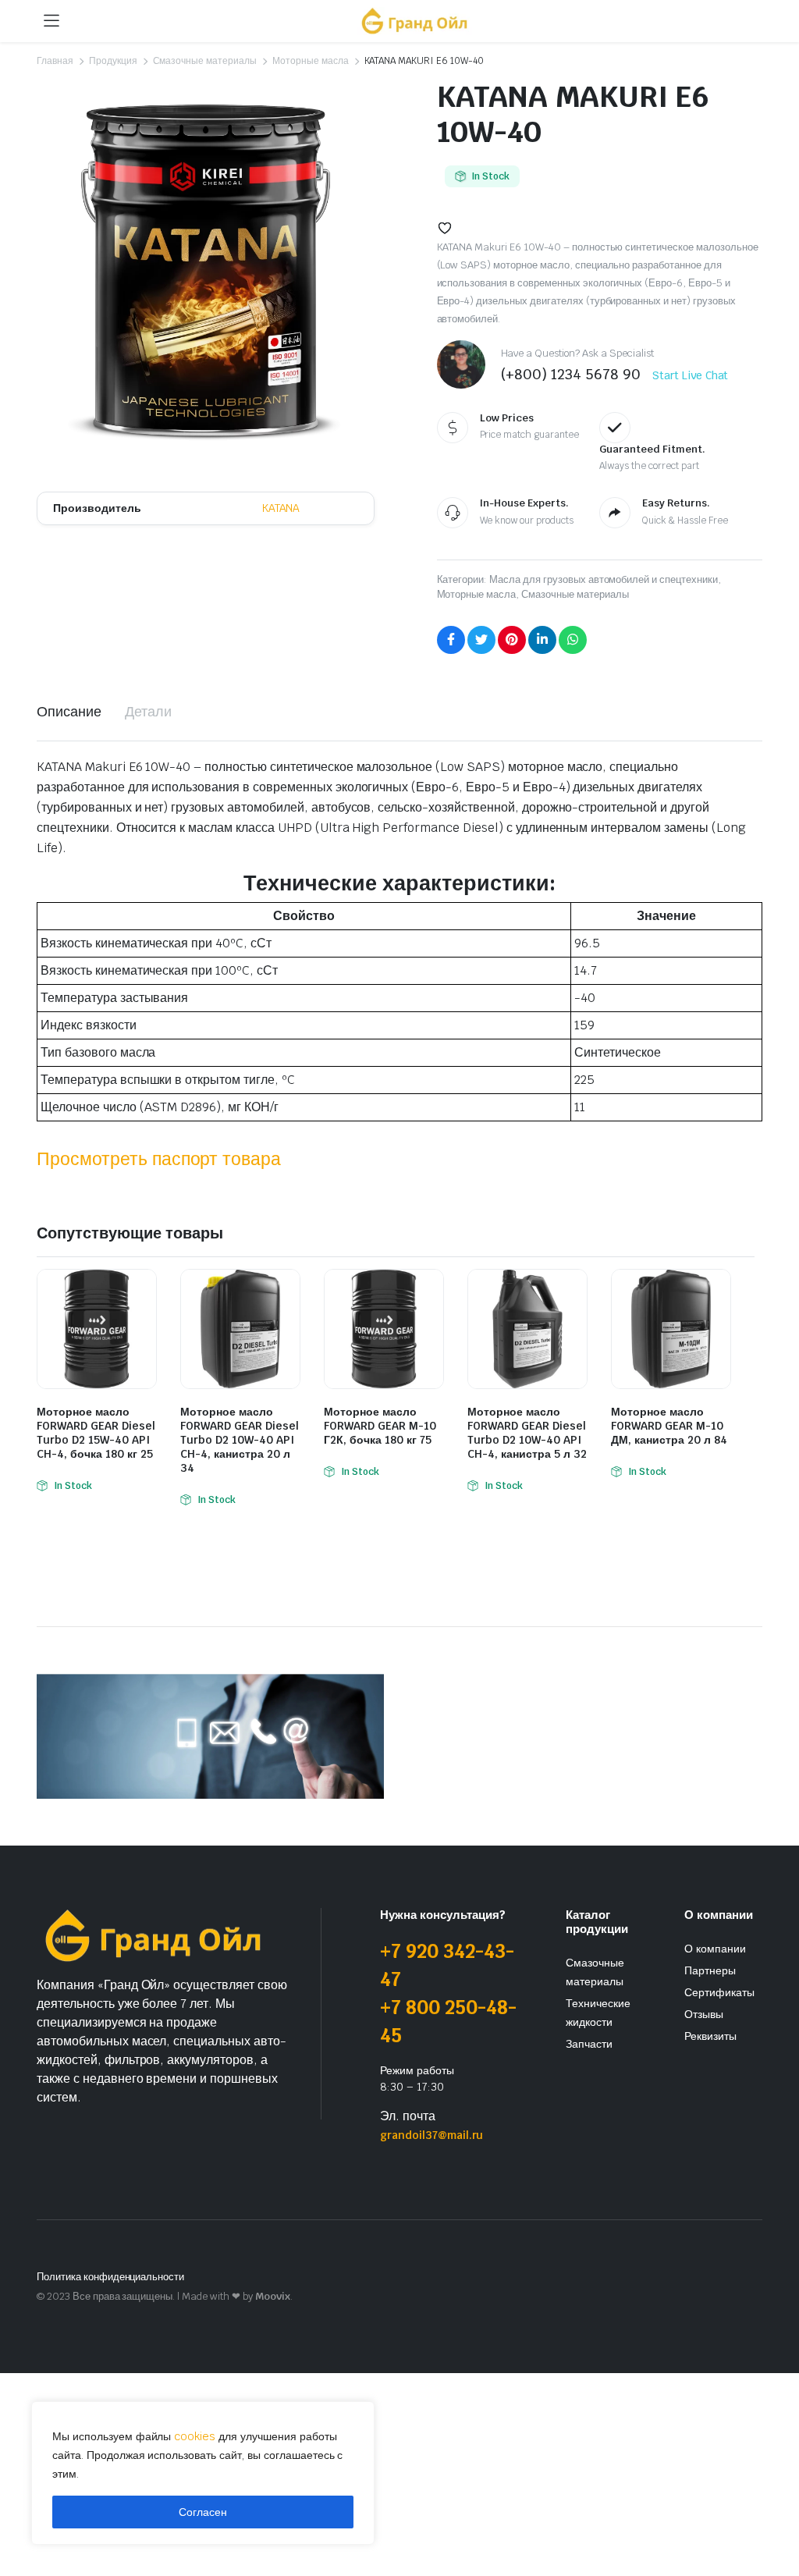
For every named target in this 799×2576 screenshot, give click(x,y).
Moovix (273, 2296)
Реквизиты (710, 2036)
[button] (445, 228)
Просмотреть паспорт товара (159, 1159)
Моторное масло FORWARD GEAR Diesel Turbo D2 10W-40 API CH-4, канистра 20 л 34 (240, 1440)
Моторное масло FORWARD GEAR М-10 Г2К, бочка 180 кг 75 (380, 1426)
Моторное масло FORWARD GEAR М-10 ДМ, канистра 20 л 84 (669, 1426)
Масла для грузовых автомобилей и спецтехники (604, 579)
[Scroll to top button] (774, 2506)
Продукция (113, 61)
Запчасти (589, 2044)
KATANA (281, 508)
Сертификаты (719, 1992)
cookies (195, 2436)
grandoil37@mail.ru (431, 2135)
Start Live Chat (691, 375)
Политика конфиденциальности (110, 2277)
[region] (203, 2473)
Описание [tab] (69, 711)
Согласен (203, 2512)
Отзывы (704, 2014)
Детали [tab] (148, 711)
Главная (55, 61)
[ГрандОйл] (415, 21)
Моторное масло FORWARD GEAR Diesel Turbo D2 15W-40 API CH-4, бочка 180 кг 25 (96, 1433)
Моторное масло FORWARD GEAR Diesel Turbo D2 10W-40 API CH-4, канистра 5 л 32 (527, 1433)
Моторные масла (311, 61)
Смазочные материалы (205, 61)
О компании (715, 1949)
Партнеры (710, 1970)
